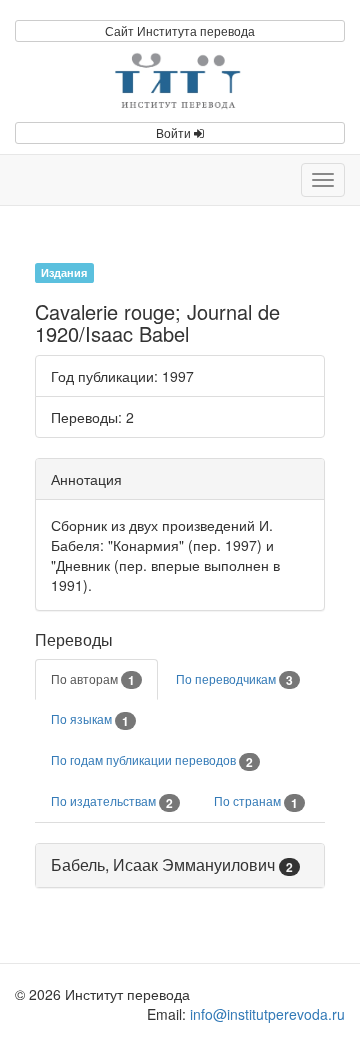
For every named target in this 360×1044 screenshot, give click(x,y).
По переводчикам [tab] (234, 680)
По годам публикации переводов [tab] (152, 761)
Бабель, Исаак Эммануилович (163, 864)
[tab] (180, 865)
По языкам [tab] (90, 720)
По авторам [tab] (93, 680)
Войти (175, 132)
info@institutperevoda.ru (267, 1014)
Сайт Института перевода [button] (180, 30)
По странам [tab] (256, 802)
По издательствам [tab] (112, 802)
